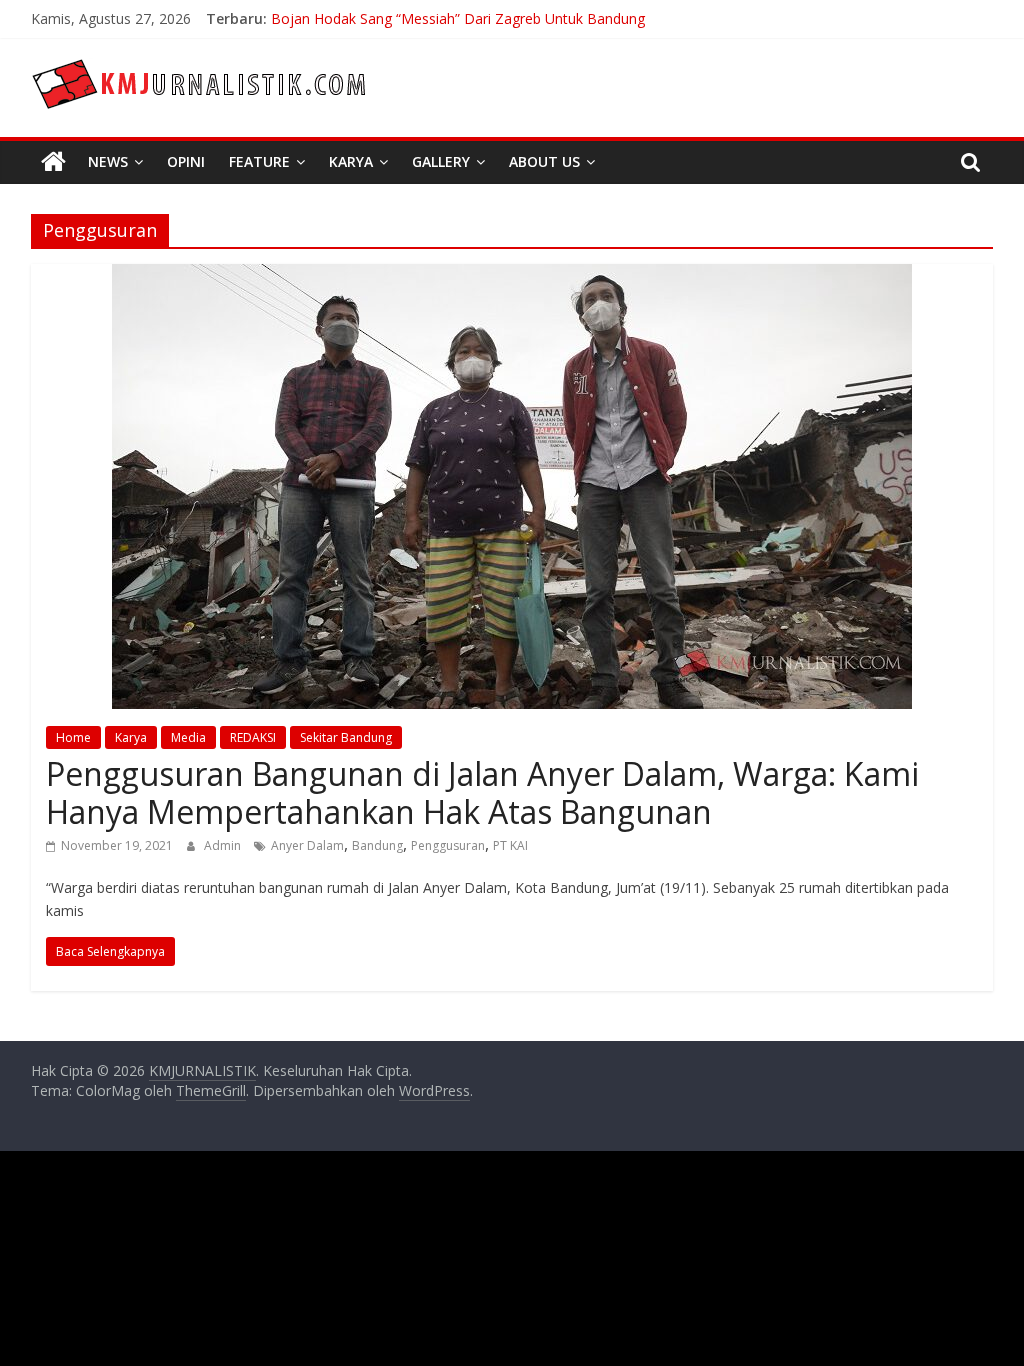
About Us (544, 161)
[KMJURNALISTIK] (53, 162)
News (108, 161)
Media (188, 737)
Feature (259, 161)
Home (73, 737)
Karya (351, 161)
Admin (224, 845)
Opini (186, 161)
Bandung (377, 845)
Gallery (441, 161)
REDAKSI (253, 737)
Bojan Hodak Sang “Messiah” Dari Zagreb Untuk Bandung (458, 18)
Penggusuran (448, 845)
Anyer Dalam (307, 845)
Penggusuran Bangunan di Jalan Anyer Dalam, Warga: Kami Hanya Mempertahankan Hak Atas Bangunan (482, 792)
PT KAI (510, 845)
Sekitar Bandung (346, 737)
